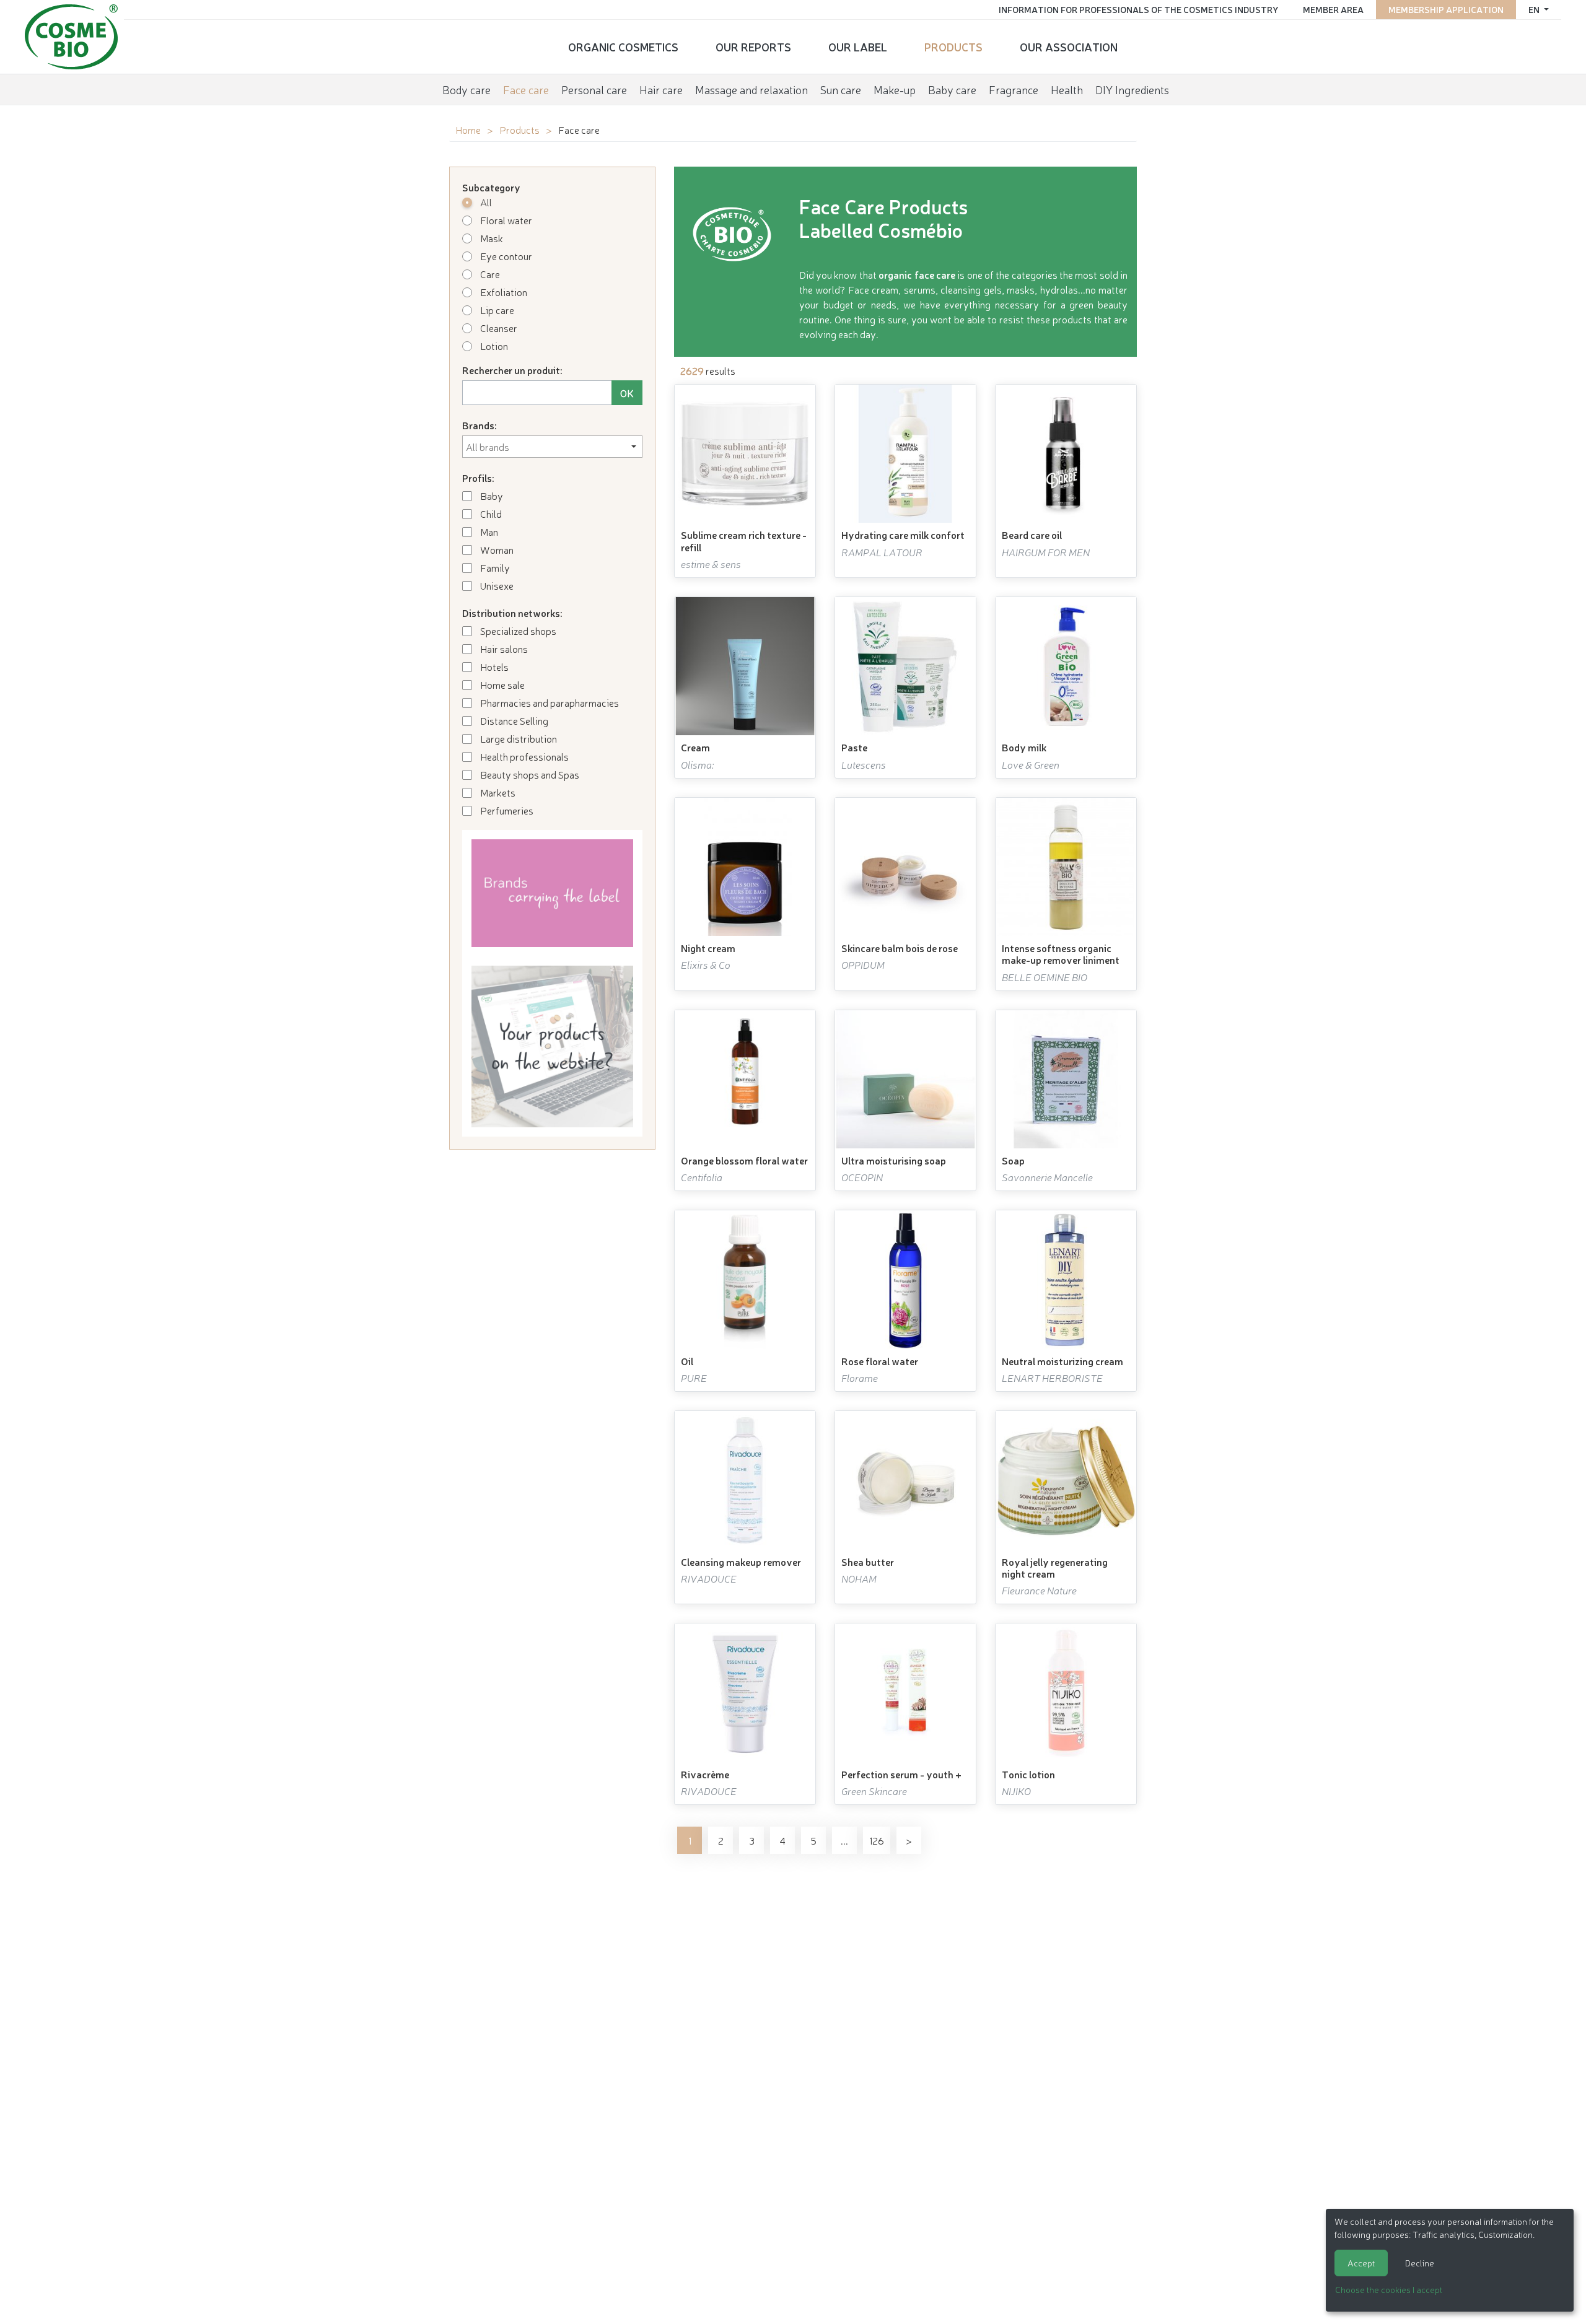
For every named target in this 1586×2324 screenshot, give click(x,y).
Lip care (496, 310)
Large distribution (518, 738)
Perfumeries (506, 810)
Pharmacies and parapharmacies (549, 702)
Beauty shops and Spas (529, 774)
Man (488, 531)
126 (877, 1840)
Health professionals (524, 756)
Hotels (493, 666)
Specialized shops (517, 631)
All (485, 202)
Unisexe (496, 585)
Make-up (895, 89)
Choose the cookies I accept (1389, 2289)
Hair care (661, 89)
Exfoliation (503, 292)
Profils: (478, 478)
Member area (1333, 9)
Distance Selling (513, 720)
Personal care (594, 89)
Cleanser (498, 328)
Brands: (480, 425)
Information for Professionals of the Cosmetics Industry (1138, 9)
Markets (497, 792)
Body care (467, 89)
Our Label (858, 46)
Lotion (493, 346)
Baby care (952, 89)
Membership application (1446, 9)
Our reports (753, 46)
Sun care (841, 89)
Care (489, 274)
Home (468, 129)
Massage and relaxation (751, 89)
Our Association (1069, 46)
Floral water (505, 220)
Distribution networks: (512, 613)
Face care (526, 89)
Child (490, 513)
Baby (491, 496)
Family (494, 567)
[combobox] (552, 447)
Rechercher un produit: (512, 370)
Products (953, 46)
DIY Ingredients (1132, 89)
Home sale (502, 684)
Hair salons (503, 649)
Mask (491, 238)
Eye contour (505, 256)
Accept (1361, 2263)
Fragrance (1014, 89)
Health (1067, 89)
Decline (1420, 2263)
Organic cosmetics (623, 46)
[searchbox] (552, 447)
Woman (496, 549)
